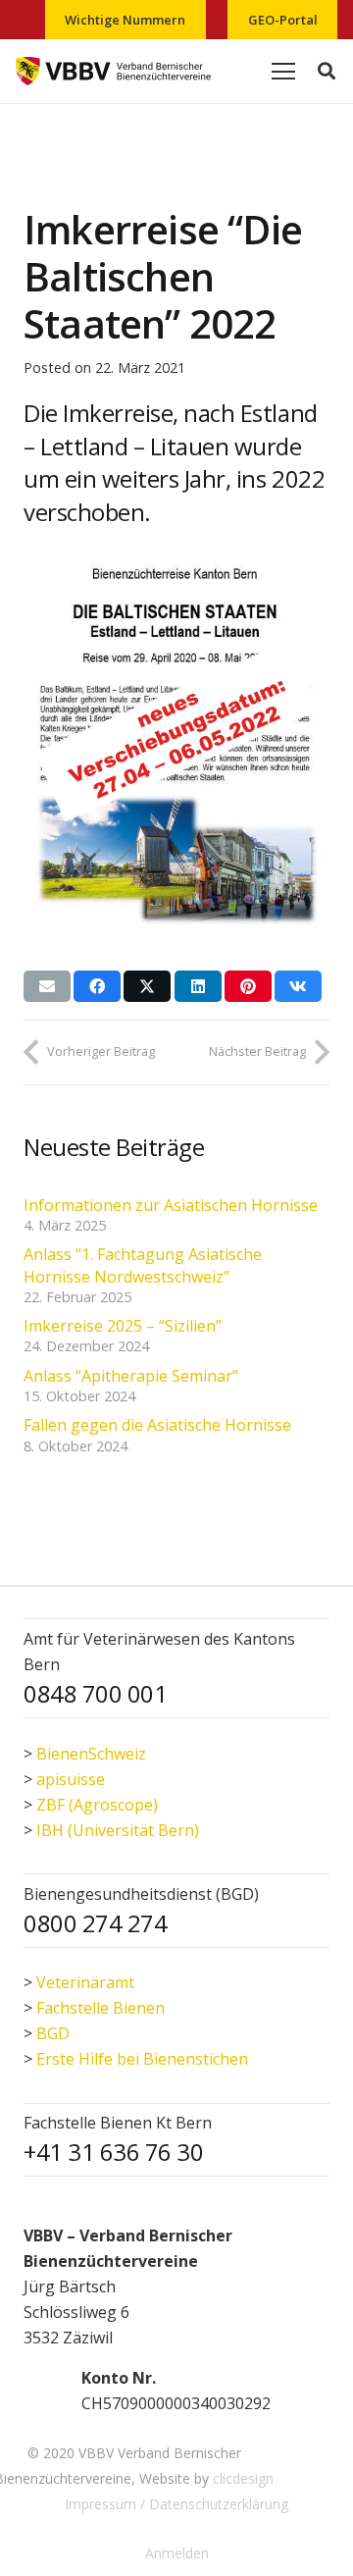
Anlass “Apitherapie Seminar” (131, 1376)
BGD (53, 2033)
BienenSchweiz (91, 1754)
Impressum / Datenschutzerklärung (176, 2504)
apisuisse (71, 1779)
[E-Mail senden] (47, 986)
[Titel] (113, 72)
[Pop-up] (43, 2391)
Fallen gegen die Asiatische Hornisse (157, 1425)
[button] (327, 71)
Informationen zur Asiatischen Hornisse (171, 1205)
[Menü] (283, 72)
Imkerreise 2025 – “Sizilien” (123, 1326)
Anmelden (177, 2553)
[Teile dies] (97, 986)
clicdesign (243, 2478)
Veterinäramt (85, 1982)
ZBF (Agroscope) (97, 1805)
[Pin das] (248, 986)
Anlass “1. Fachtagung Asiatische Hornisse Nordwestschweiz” (143, 1265)
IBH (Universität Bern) (118, 1830)
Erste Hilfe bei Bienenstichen (142, 2059)
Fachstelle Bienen (101, 2008)
